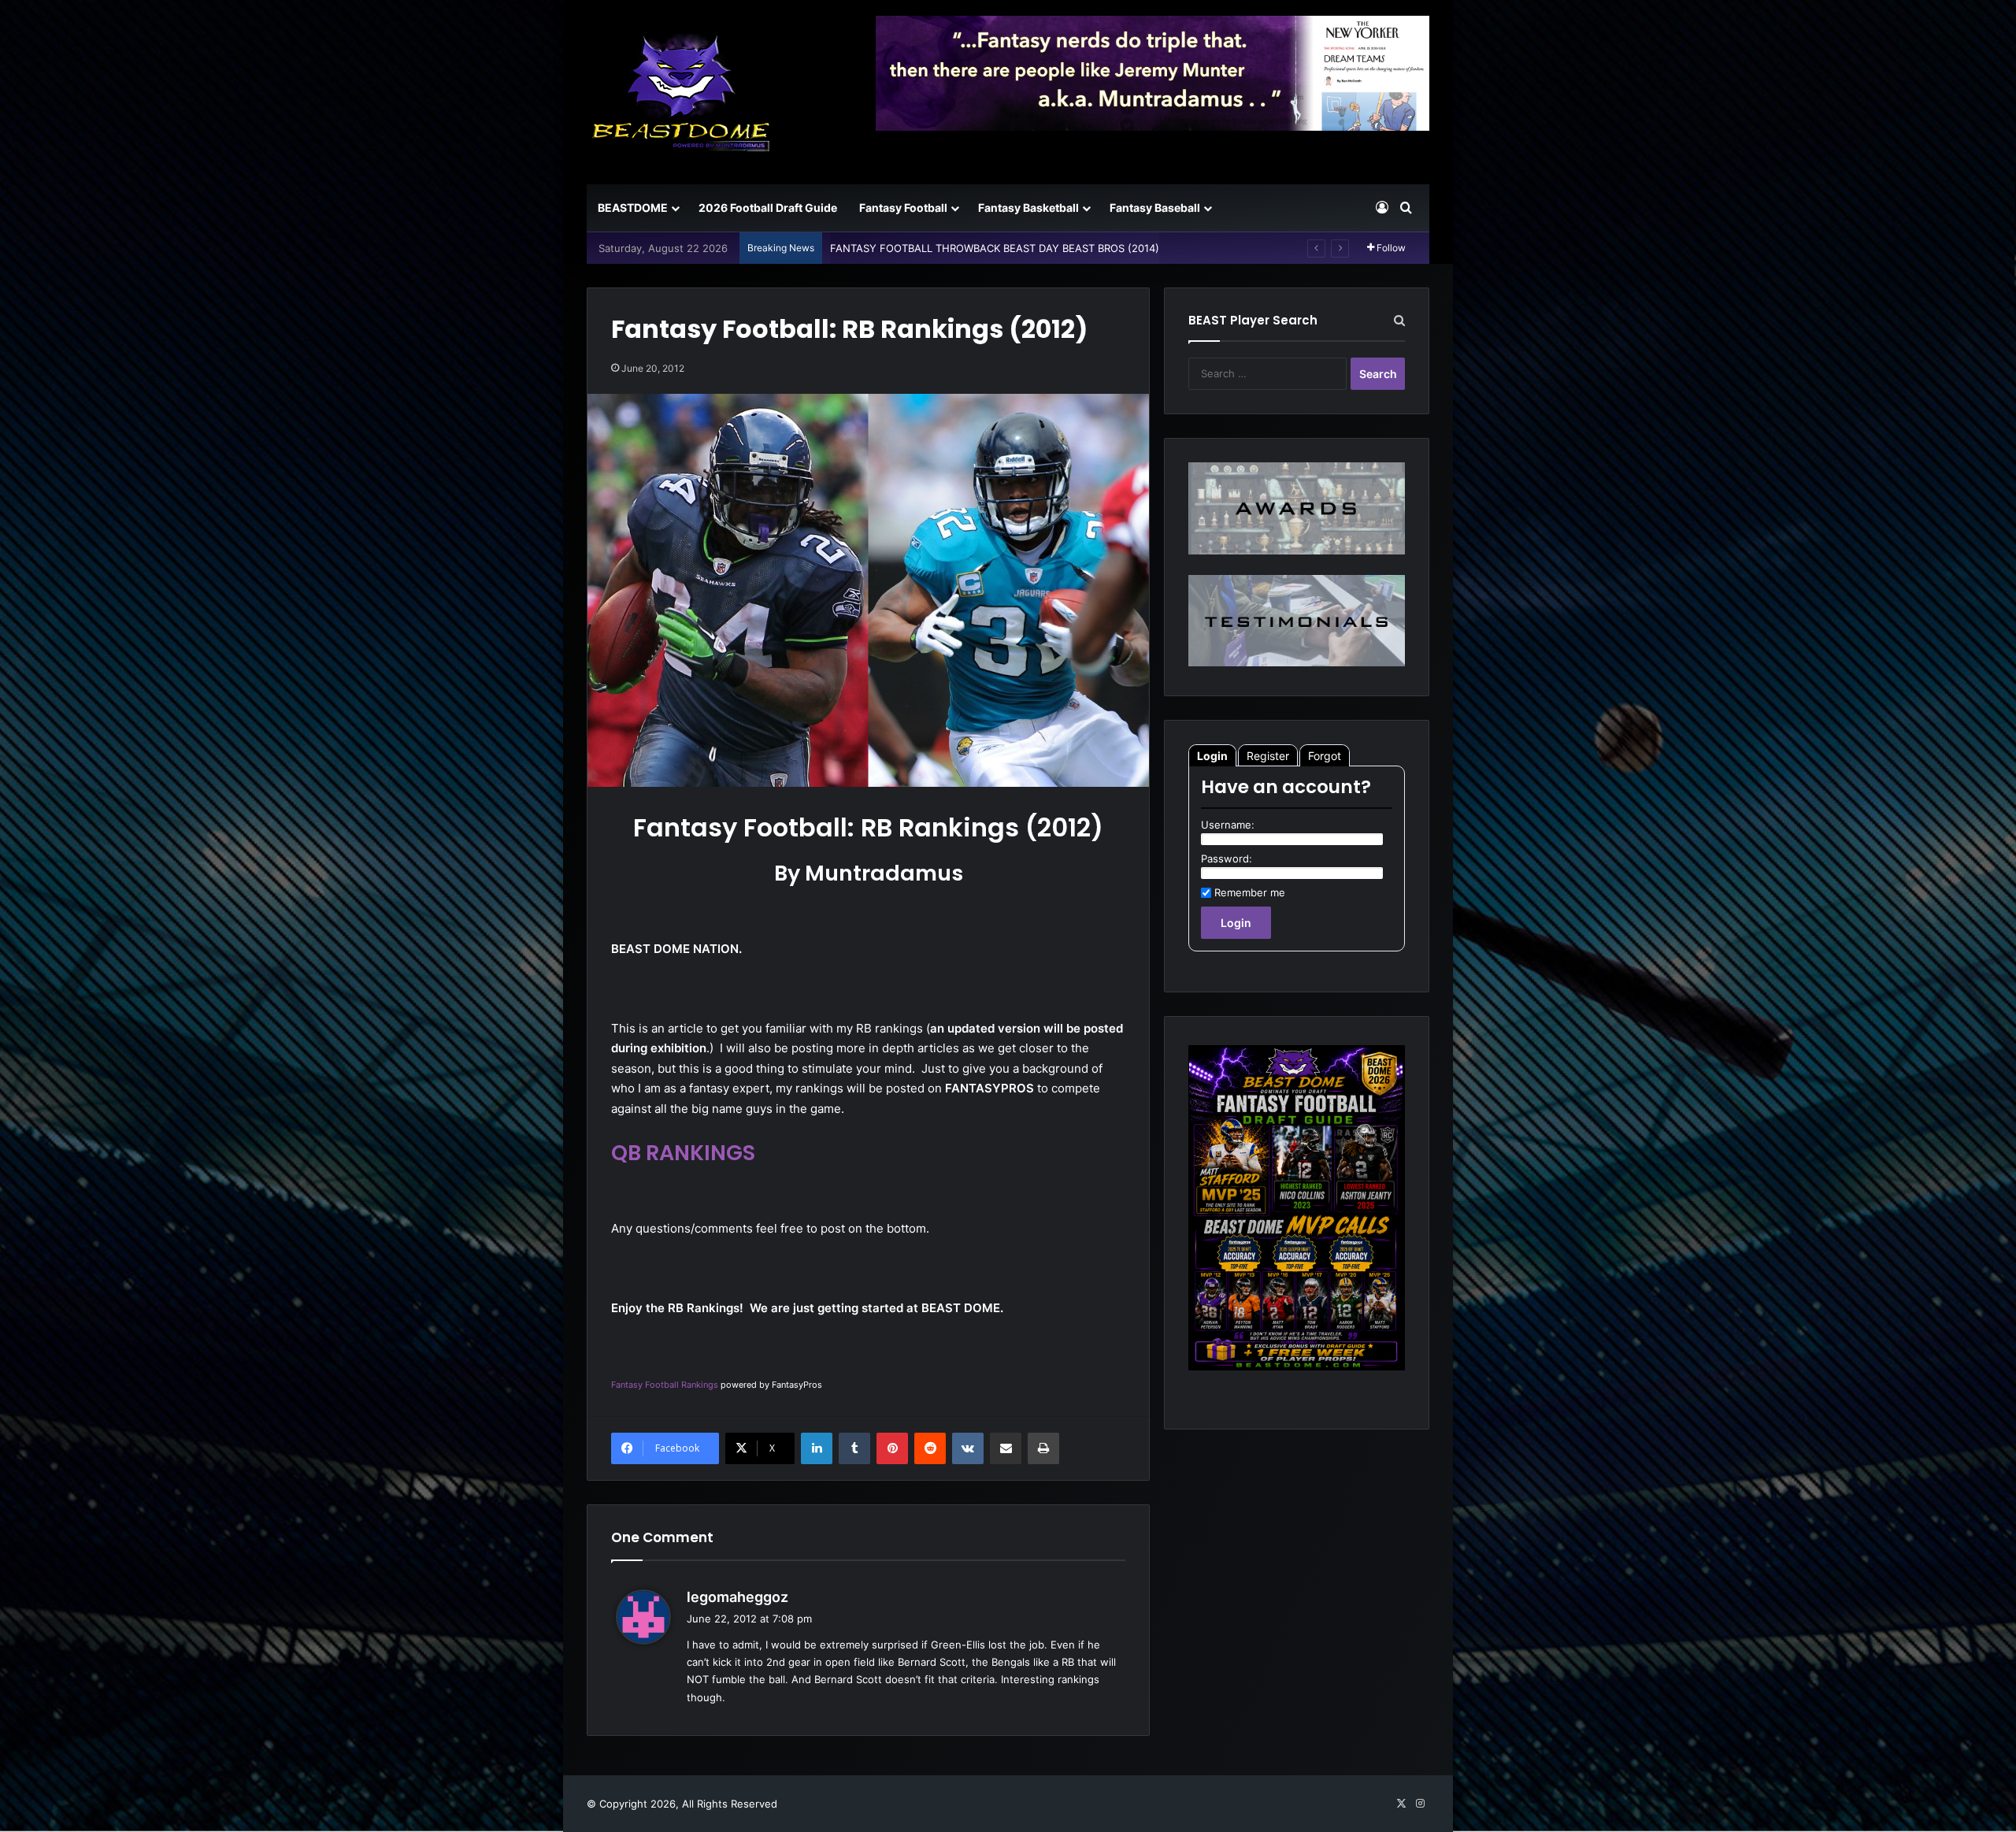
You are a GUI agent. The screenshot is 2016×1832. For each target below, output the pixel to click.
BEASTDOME (633, 208)
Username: (1228, 825)
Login (1212, 756)
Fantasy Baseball (1155, 208)
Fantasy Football (903, 208)
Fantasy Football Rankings (665, 1385)
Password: (1227, 859)
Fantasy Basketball (1028, 208)
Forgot (1325, 756)
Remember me (1250, 892)
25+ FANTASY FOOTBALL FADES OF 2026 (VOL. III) (956, 248)
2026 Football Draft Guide (768, 208)
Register (1268, 756)
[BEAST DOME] (681, 92)
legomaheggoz (737, 1597)
